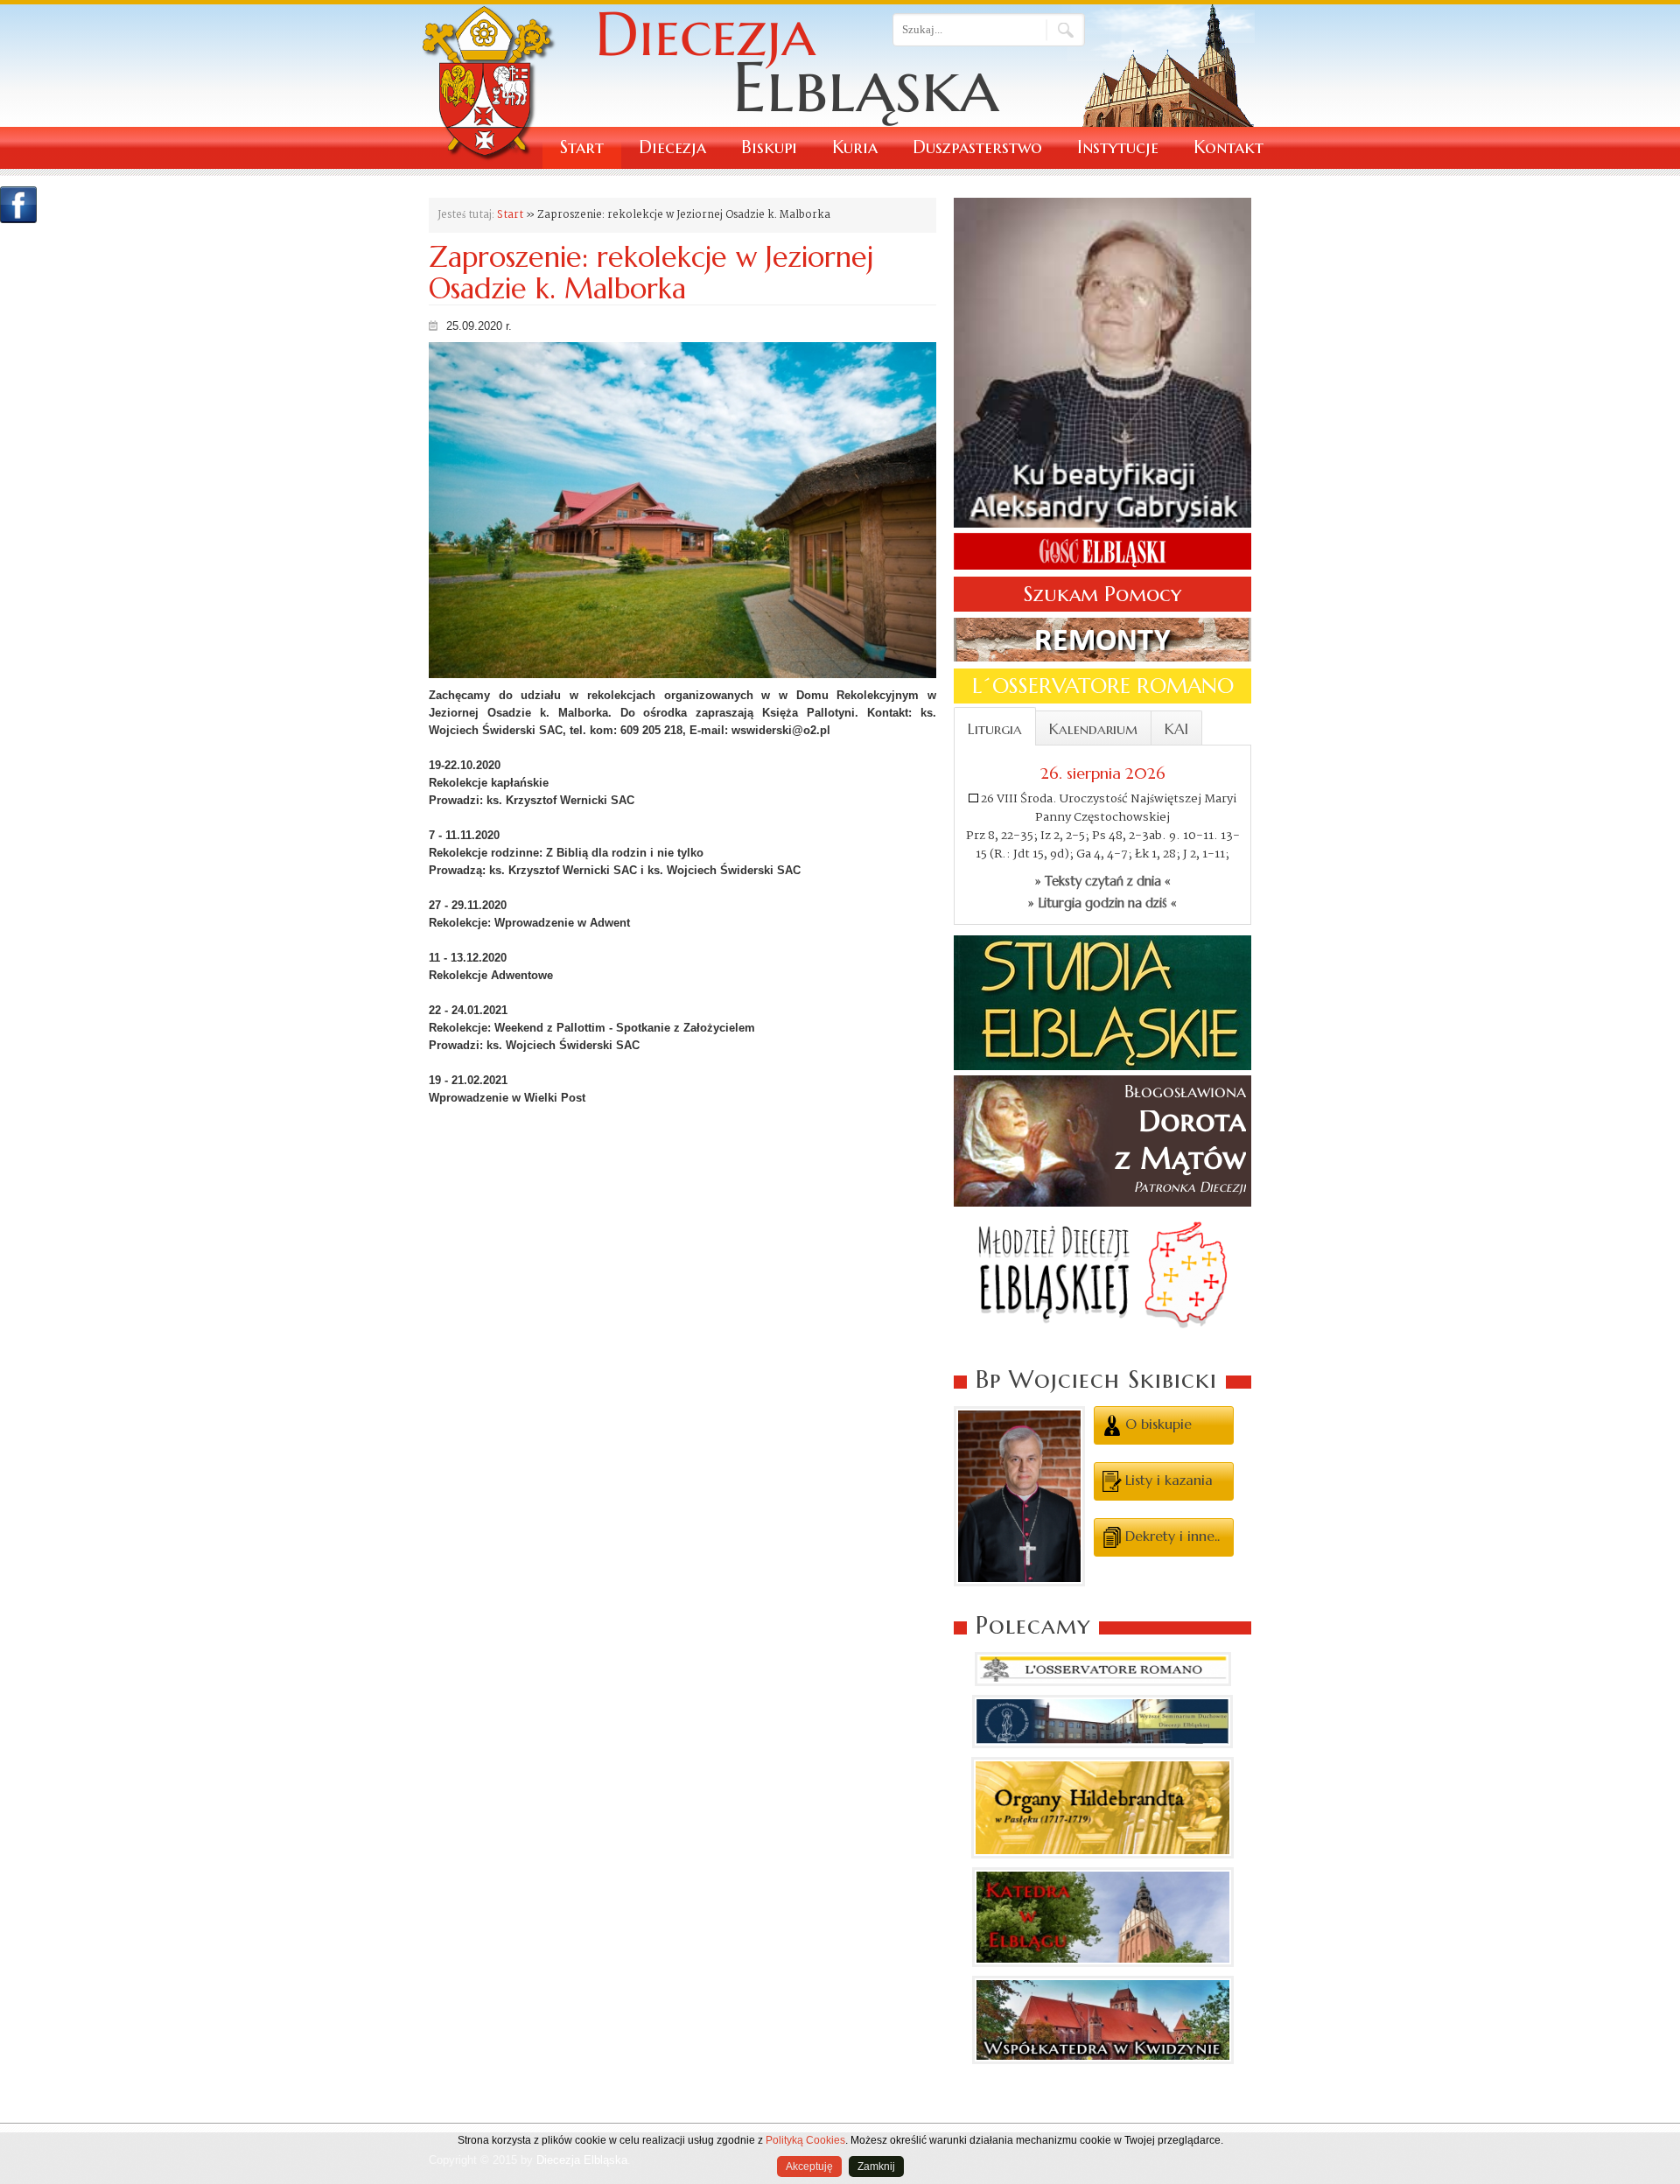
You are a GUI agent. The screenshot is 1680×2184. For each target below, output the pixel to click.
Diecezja (672, 147)
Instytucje (1118, 147)
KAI (1176, 729)
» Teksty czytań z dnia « (1103, 881)
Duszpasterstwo (977, 147)
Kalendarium (1093, 729)
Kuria (855, 147)
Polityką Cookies (805, 2140)
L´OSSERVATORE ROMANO (1103, 686)
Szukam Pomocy (1102, 594)
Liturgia (995, 729)
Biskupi (769, 147)
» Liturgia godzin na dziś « (1102, 903)
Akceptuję (809, 2166)
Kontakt (1228, 147)
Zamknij (876, 2166)
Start (582, 147)
